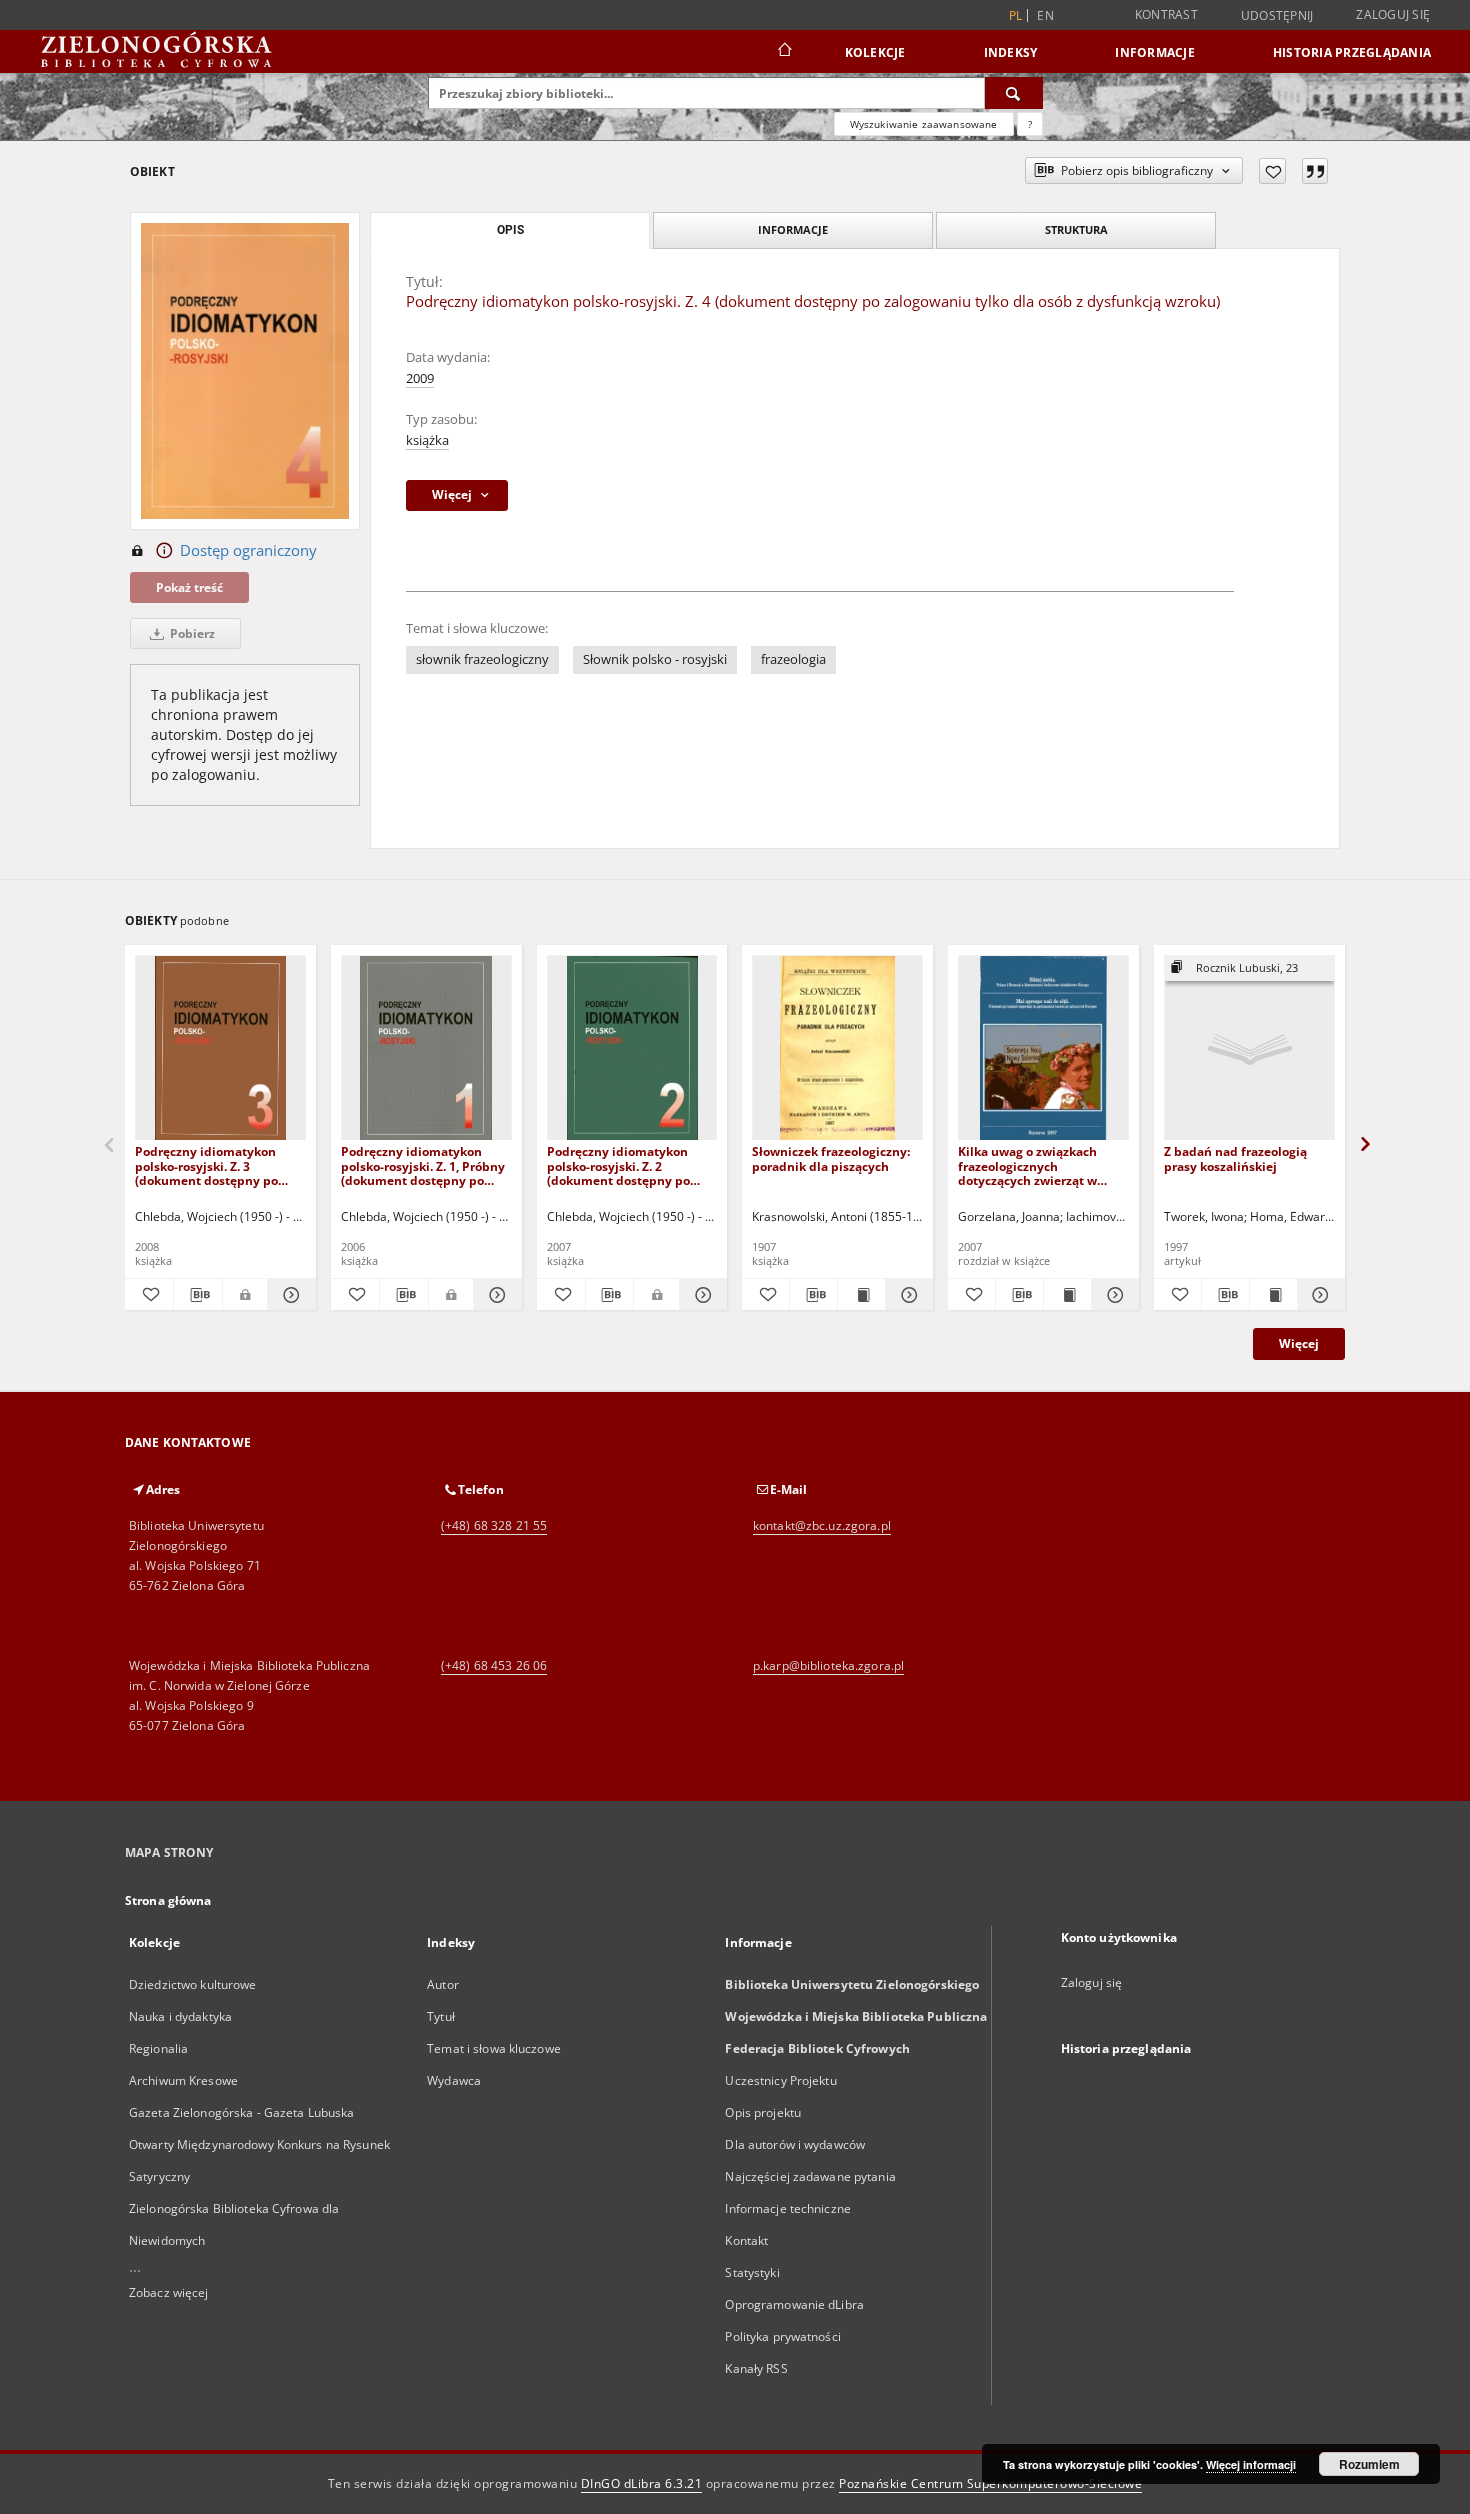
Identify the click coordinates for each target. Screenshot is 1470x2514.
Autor (443, 1984)
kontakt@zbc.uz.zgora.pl (822, 1525)
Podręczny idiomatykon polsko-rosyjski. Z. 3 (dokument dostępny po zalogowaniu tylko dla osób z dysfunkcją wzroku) (220, 1165)
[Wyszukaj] (1014, 93)
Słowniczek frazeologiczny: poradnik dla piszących (831, 1158)
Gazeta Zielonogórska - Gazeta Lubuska (241, 2112)
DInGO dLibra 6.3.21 (642, 2483)
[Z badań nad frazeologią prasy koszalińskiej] (1249, 1048)
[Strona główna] (783, 52)
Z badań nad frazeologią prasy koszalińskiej (1235, 1158)
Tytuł (441, 2016)
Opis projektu (763, 2112)
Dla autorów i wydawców (795, 2144)
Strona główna (168, 1900)
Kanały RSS (756, 2368)
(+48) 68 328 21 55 (494, 1525)
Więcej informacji (1251, 2464)
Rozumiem (1369, 2464)
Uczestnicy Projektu (780, 2080)
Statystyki (752, 2272)
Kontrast (1166, 14)
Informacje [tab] (793, 229)
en (1045, 15)
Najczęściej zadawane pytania (810, 2176)
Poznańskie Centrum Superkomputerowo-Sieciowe (990, 2483)
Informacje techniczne (788, 2208)
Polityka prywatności (782, 2336)
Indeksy (1011, 52)
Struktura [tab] (1076, 229)
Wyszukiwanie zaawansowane (924, 124)
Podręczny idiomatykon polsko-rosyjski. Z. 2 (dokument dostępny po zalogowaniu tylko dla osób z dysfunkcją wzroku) (632, 1165)
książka (427, 440)
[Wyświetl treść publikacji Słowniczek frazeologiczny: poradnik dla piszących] (861, 1295)
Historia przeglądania (1352, 52)
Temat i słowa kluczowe (494, 2048)
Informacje (1155, 52)
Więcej (1299, 1343)
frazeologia (793, 659)
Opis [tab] (510, 230)
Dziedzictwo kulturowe (193, 1984)
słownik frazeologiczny (482, 659)
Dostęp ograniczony (248, 550)
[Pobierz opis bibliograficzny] (198, 1295)
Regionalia (158, 2048)
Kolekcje (875, 52)
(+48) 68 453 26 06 (494, 1665)
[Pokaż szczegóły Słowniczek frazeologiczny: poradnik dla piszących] (906, 1295)
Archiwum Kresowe (183, 2080)
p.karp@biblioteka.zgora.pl (828, 1665)
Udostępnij (1277, 16)
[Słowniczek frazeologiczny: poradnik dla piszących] (837, 1048)
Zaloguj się (1393, 14)
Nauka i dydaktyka (180, 2016)
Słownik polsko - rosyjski (655, 659)
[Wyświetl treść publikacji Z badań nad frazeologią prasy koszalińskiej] (1273, 1295)
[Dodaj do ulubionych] (1272, 171)
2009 (420, 378)
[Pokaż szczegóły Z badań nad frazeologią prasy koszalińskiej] (1318, 1295)
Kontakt (746, 2240)
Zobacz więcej (169, 2292)
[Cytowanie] (1315, 171)
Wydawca (454, 2080)
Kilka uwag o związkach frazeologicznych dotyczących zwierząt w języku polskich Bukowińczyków (1027, 1165)
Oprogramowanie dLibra (794, 2304)
